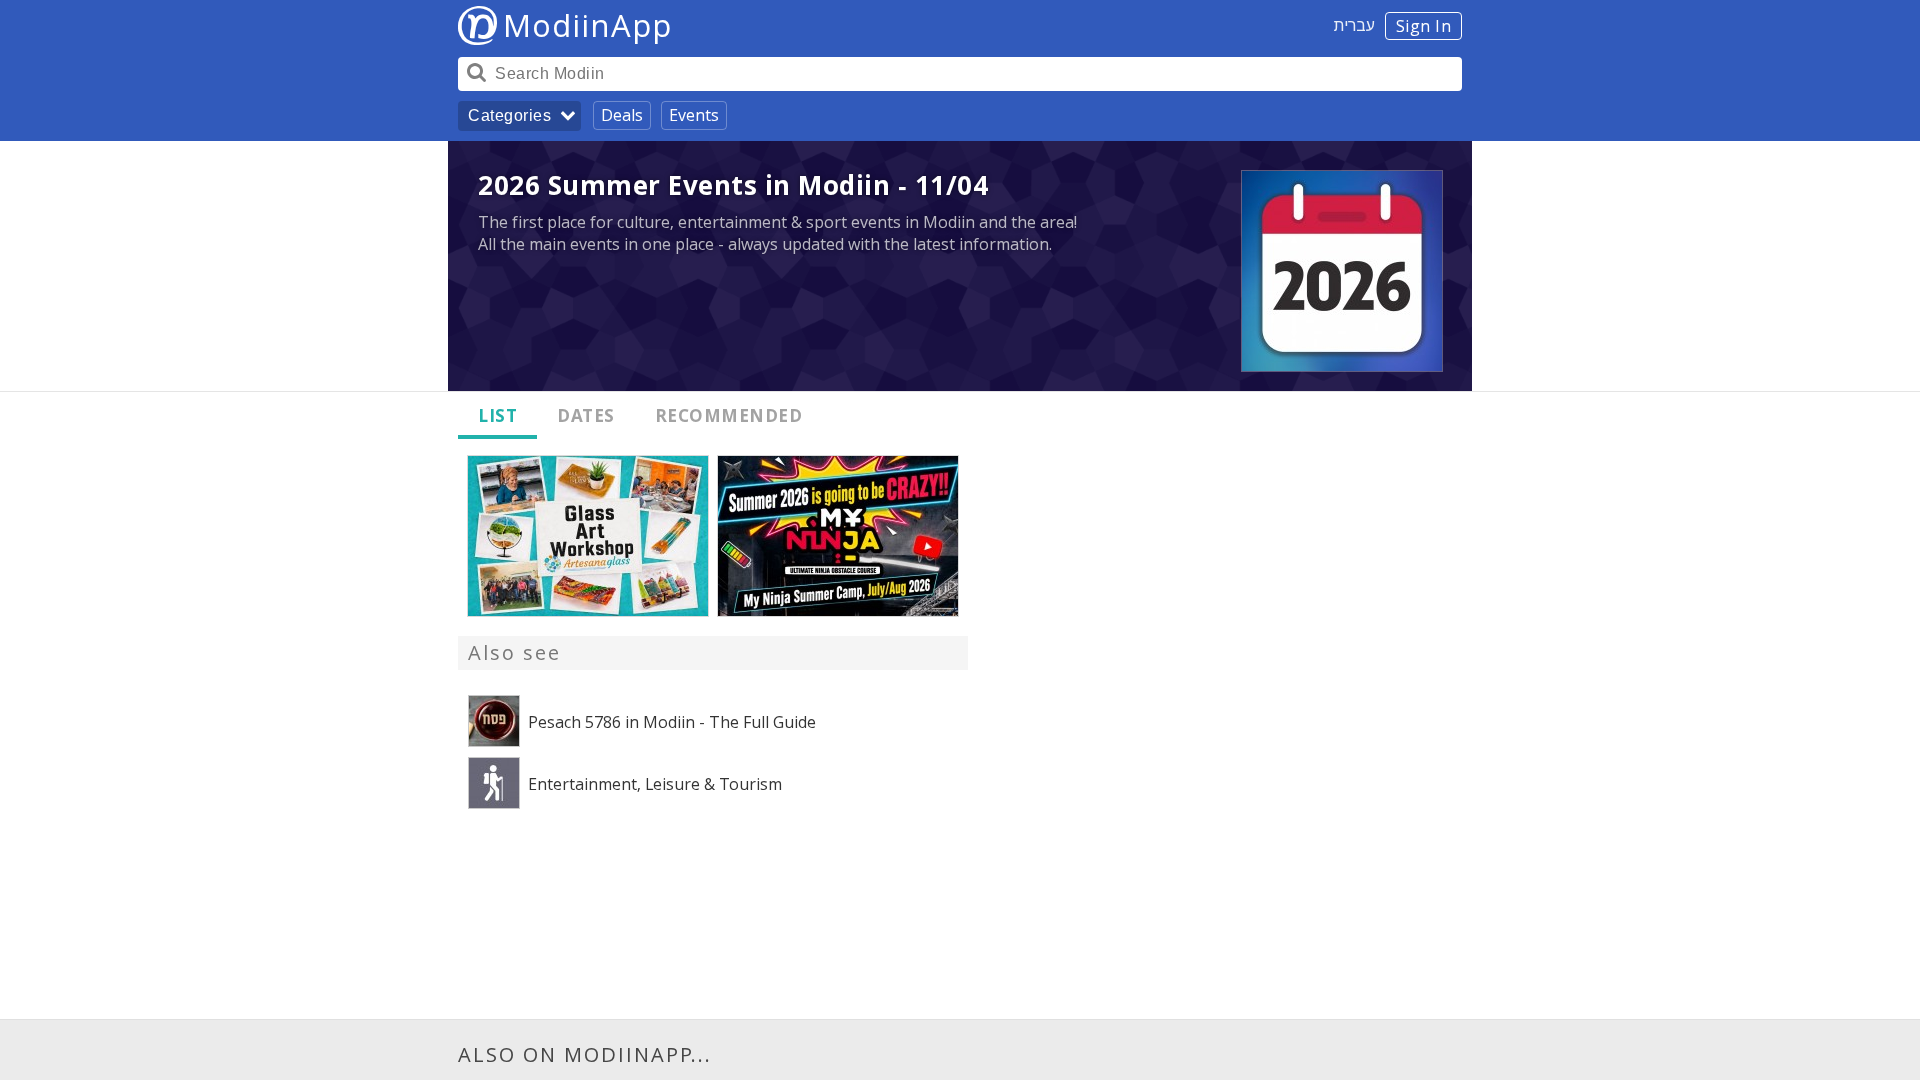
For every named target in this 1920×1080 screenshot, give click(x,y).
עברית (1354, 25)
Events (694, 115)
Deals (622, 115)
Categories (509, 115)
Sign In (1424, 26)
